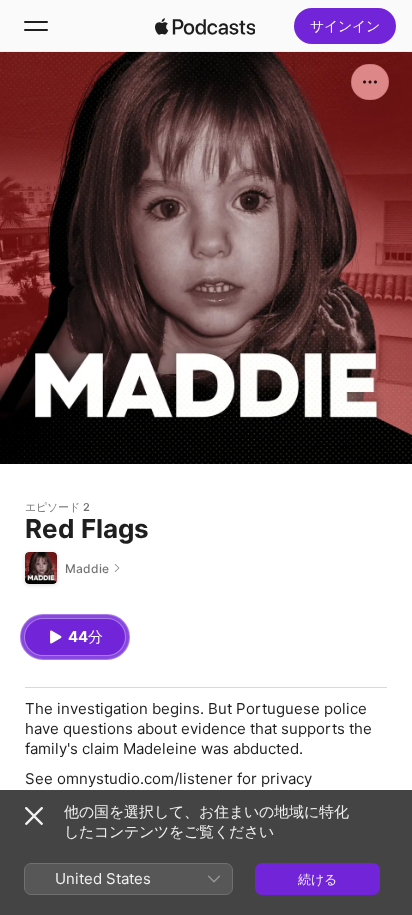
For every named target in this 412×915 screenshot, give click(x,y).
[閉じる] (34, 816)
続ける (317, 879)
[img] (205, 26)
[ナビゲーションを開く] (36, 26)
